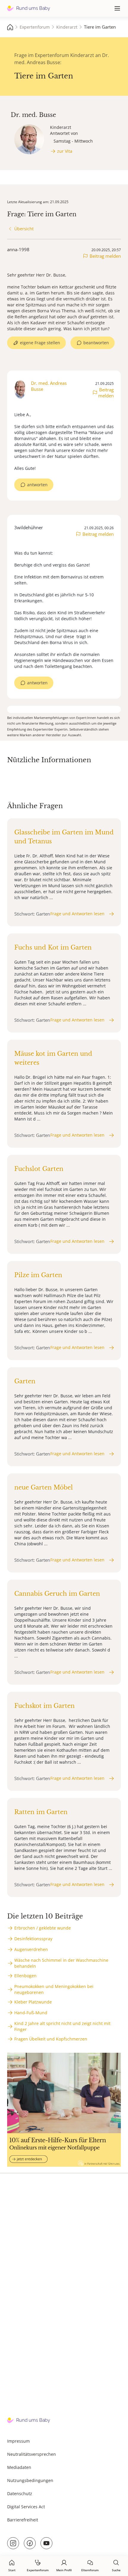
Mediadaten (19, 2467)
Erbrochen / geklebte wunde (43, 1928)
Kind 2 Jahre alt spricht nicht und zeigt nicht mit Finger (62, 2026)
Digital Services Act (26, 2507)
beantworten (96, 343)
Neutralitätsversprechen (32, 2454)
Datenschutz (20, 2494)
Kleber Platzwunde (33, 2002)
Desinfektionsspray (33, 1939)
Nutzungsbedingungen (30, 2480)
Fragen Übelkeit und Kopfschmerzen (51, 2039)
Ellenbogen (25, 1976)
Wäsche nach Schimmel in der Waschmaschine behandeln (61, 1963)
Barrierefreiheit (23, 2520)
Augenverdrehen (31, 1949)
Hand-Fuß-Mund (31, 2013)
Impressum (18, 2441)
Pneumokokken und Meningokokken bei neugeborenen (54, 1989)
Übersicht (24, 229)
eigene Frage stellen (40, 343)
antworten (37, 485)
